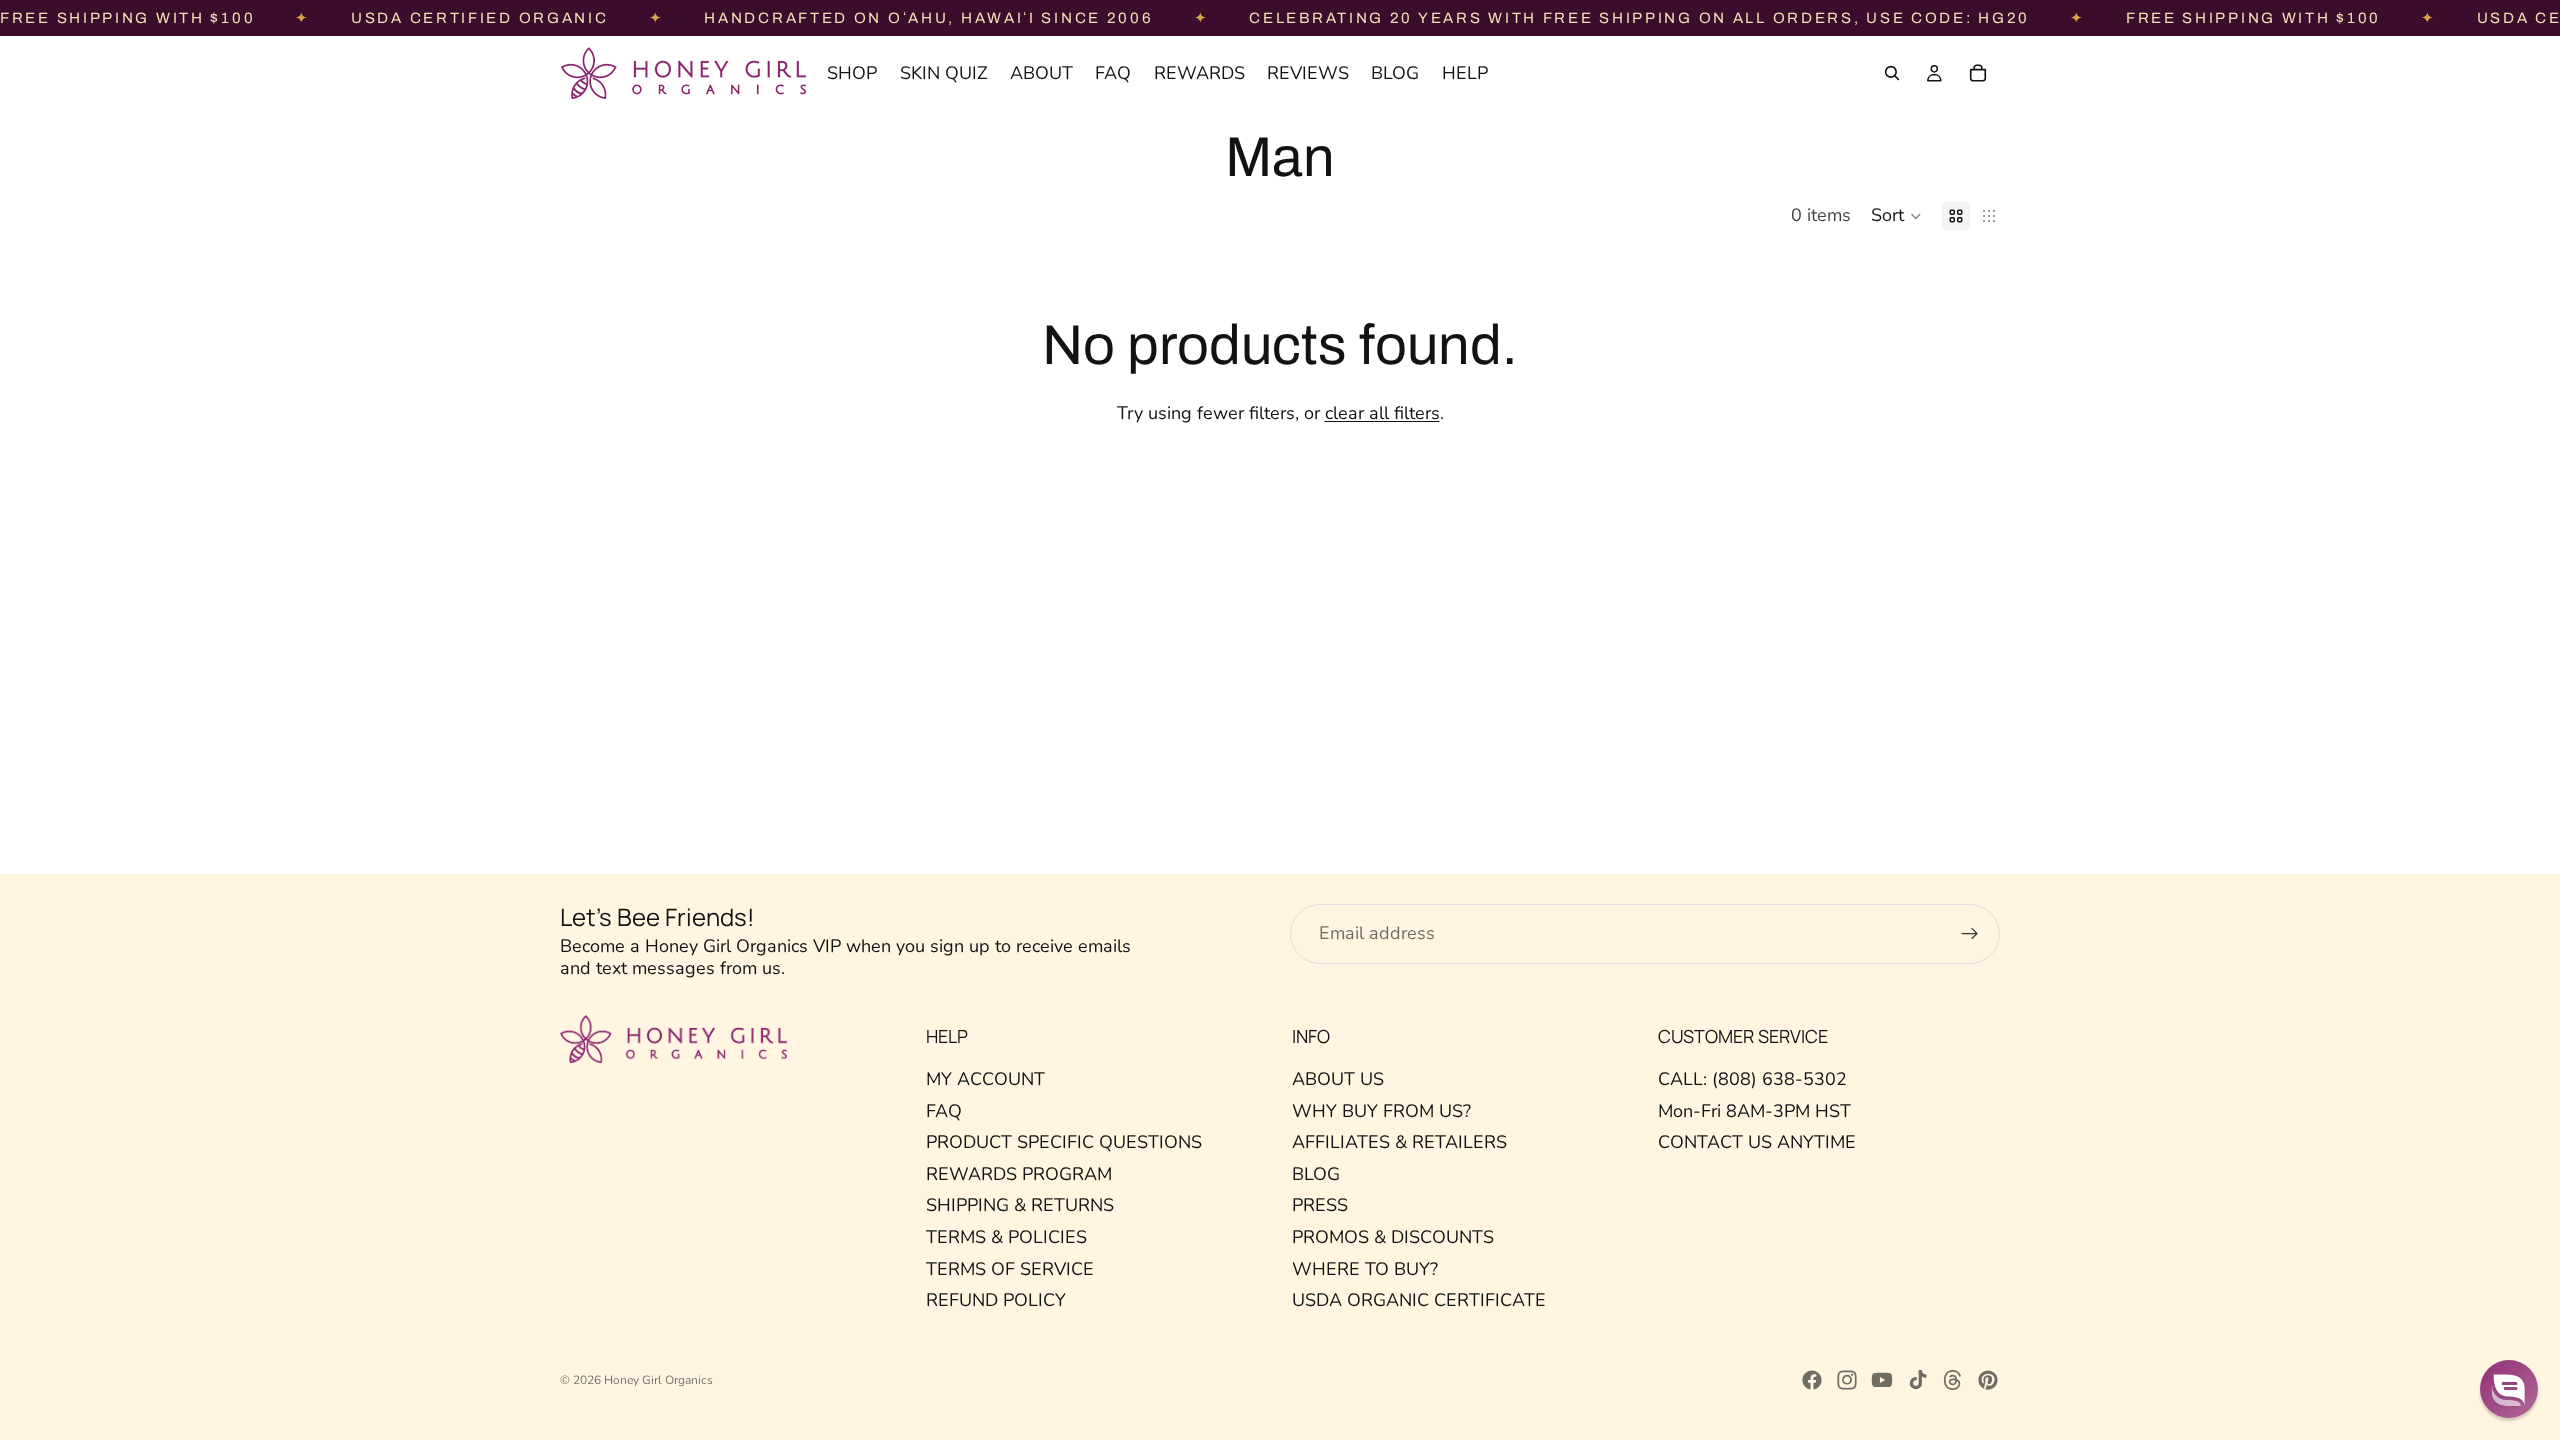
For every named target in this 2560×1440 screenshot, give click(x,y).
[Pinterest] (1988, 1380)
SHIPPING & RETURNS (1020, 1206)
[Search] (1892, 73)
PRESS (1320, 1206)
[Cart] (1978, 73)
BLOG (1316, 1174)
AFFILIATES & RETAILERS (1399, 1142)
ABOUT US (1338, 1079)
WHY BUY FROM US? (1381, 1111)
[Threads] (1953, 1380)
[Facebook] (1812, 1380)
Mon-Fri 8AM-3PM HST (1754, 1111)
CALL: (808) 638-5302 (1752, 1079)
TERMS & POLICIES (1006, 1237)
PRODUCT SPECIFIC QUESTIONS (1064, 1142)
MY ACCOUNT (985, 1079)
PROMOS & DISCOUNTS (1393, 1237)
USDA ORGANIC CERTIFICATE (1419, 1300)
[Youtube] (1882, 1380)
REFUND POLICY (996, 1300)
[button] (1896, 216)
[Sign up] (1970, 934)
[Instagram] (1847, 1380)
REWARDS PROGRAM (1019, 1174)
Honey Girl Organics (658, 1380)
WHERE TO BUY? (1365, 1269)
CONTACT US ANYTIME (1757, 1142)
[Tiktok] (1918, 1380)
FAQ (944, 1111)
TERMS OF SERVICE (1010, 1269)
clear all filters (1382, 413)
